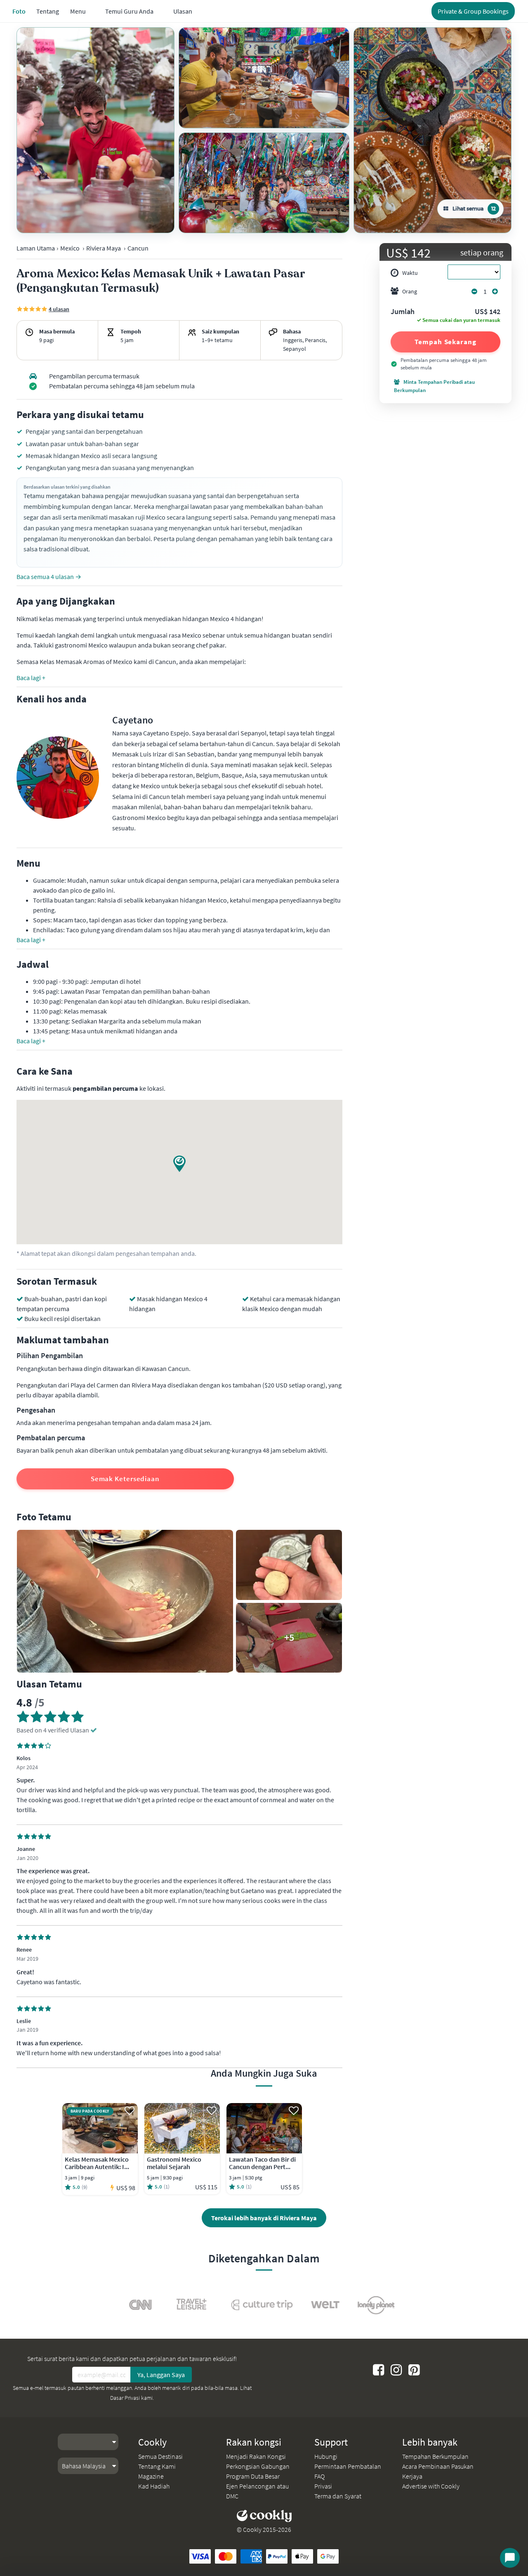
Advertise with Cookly (431, 2486)
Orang (410, 291)
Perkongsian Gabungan (258, 2466)
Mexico (70, 248)
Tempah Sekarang (445, 342)
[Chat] (510, 2558)
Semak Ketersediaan (125, 1479)
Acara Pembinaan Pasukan (438, 2466)
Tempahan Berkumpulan (435, 2456)
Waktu (410, 273)
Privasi (323, 2486)
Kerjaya (412, 2476)
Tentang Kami (157, 2466)
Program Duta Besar (253, 2476)
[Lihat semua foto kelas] (95, 130)
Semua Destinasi (160, 2456)
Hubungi (326, 2456)
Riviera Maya (104, 248)
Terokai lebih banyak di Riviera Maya (264, 2218)
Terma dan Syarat (338, 2496)
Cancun (138, 248)
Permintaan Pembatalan (348, 2466)
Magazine (151, 2476)
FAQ (319, 2476)
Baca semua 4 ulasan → (49, 577)
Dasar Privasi (125, 2398)
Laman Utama (36, 248)
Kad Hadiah (154, 2486)
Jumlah (403, 312)
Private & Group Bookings (473, 11)
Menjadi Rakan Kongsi (256, 2456)
